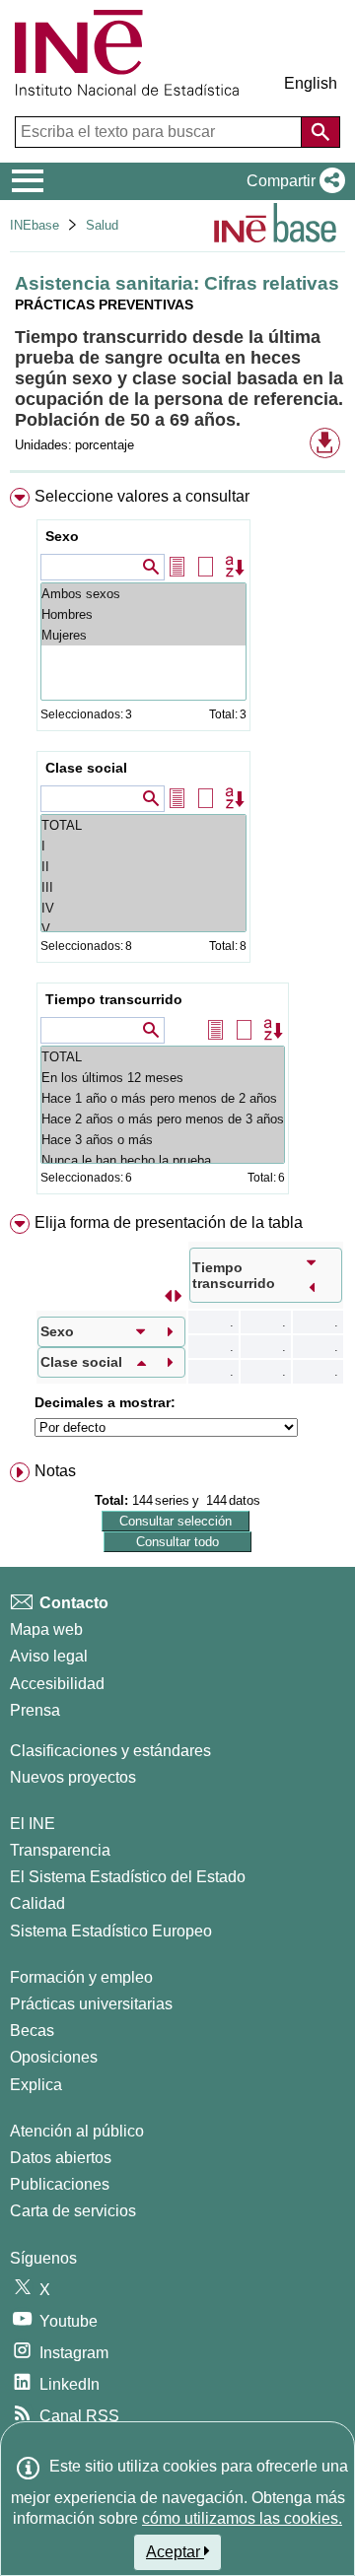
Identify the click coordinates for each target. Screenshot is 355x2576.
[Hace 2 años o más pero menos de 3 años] (163, 1119)
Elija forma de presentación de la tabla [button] (169, 1222)
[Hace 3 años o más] (163, 1140)
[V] (143, 929)
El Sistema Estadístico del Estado (128, 1877)
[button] (292, 181)
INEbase (35, 225)
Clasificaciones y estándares (110, 1751)
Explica (36, 2085)
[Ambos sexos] (143, 594)
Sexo (62, 536)
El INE (33, 1824)
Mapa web (46, 1629)
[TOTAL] (143, 825)
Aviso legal (49, 1656)
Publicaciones (60, 2184)
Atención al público (77, 2131)
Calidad (37, 1903)
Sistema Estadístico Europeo (111, 1931)
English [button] (311, 83)
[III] (143, 887)
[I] (143, 846)
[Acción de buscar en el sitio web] (320, 132)
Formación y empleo (81, 1977)
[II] (143, 867)
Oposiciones (54, 2057)
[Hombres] (143, 614)
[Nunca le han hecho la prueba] (163, 1160)
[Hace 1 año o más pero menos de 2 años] (163, 1098)
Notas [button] (55, 1471)
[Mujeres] (143, 635)
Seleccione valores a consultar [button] (142, 496)
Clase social (86, 768)
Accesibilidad (57, 1684)
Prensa (35, 1710)
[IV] (143, 908)
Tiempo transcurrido (114, 999)
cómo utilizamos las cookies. (242, 2518)
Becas (32, 2031)
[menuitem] (177, 845)
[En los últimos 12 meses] (163, 1078)
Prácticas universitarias (91, 2004)
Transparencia (60, 1850)
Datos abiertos (61, 2158)
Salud (102, 225)
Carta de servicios (73, 2211)
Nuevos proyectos (73, 1777)
